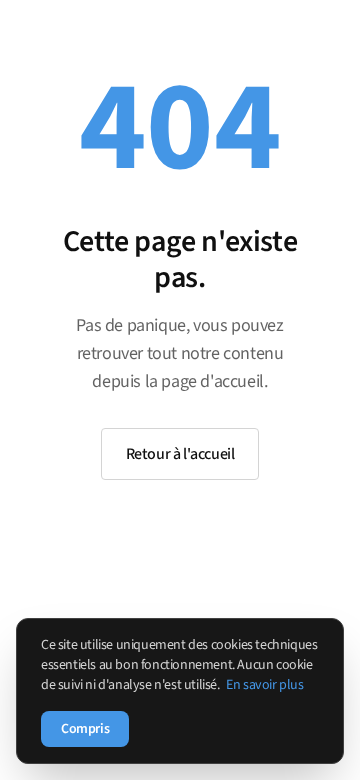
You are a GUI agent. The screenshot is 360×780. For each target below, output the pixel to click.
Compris (85, 729)
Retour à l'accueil (180, 454)
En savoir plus (264, 685)
